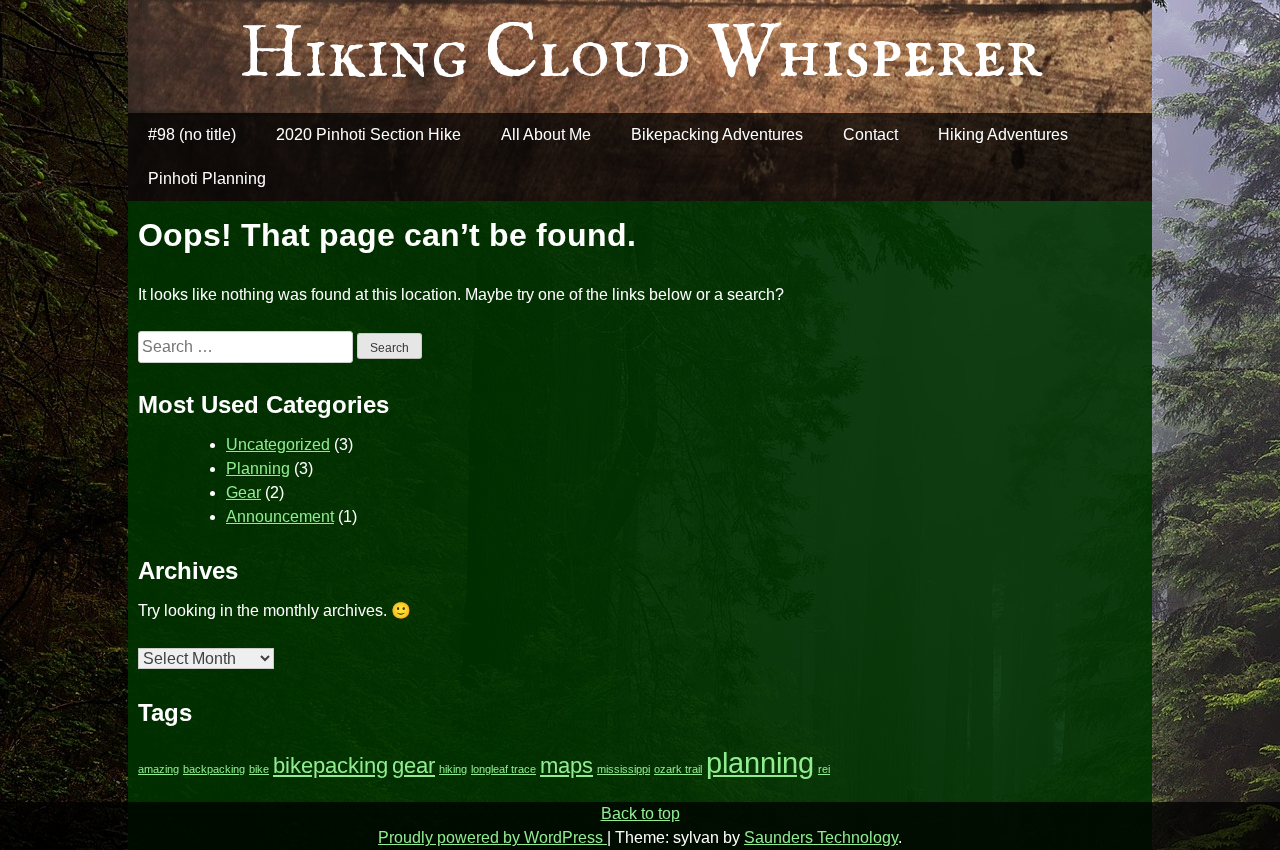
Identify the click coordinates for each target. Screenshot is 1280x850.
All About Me (546, 134)
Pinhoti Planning (207, 178)
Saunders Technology (821, 837)
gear (413, 765)
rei (824, 769)
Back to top (640, 813)
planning (760, 762)
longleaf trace (503, 769)
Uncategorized (278, 444)
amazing (158, 769)
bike (259, 769)
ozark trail (678, 769)
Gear (243, 492)
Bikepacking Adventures (717, 134)
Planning (258, 468)
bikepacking (330, 765)
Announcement (280, 516)
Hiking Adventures (1003, 134)
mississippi (623, 769)
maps (566, 765)
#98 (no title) (192, 134)
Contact (870, 134)
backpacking (214, 769)
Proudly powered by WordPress (492, 837)
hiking (453, 769)
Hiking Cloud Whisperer (640, 55)
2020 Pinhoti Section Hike (368, 134)
